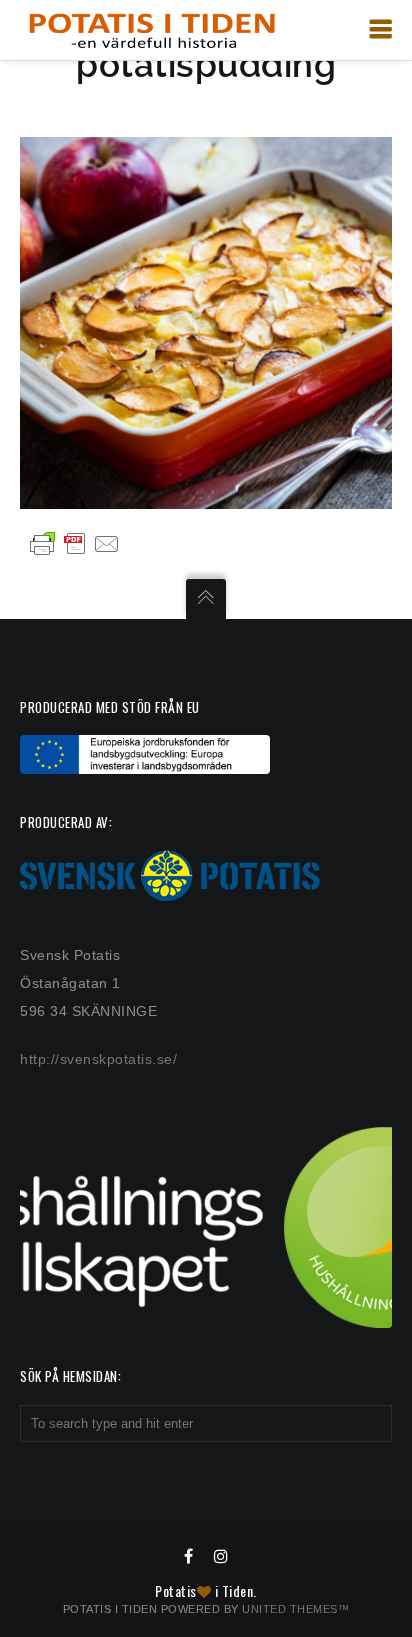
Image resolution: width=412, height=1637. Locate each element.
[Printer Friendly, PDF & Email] (75, 543)
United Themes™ (295, 1609)
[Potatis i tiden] (151, 30)
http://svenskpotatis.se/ (98, 1059)
